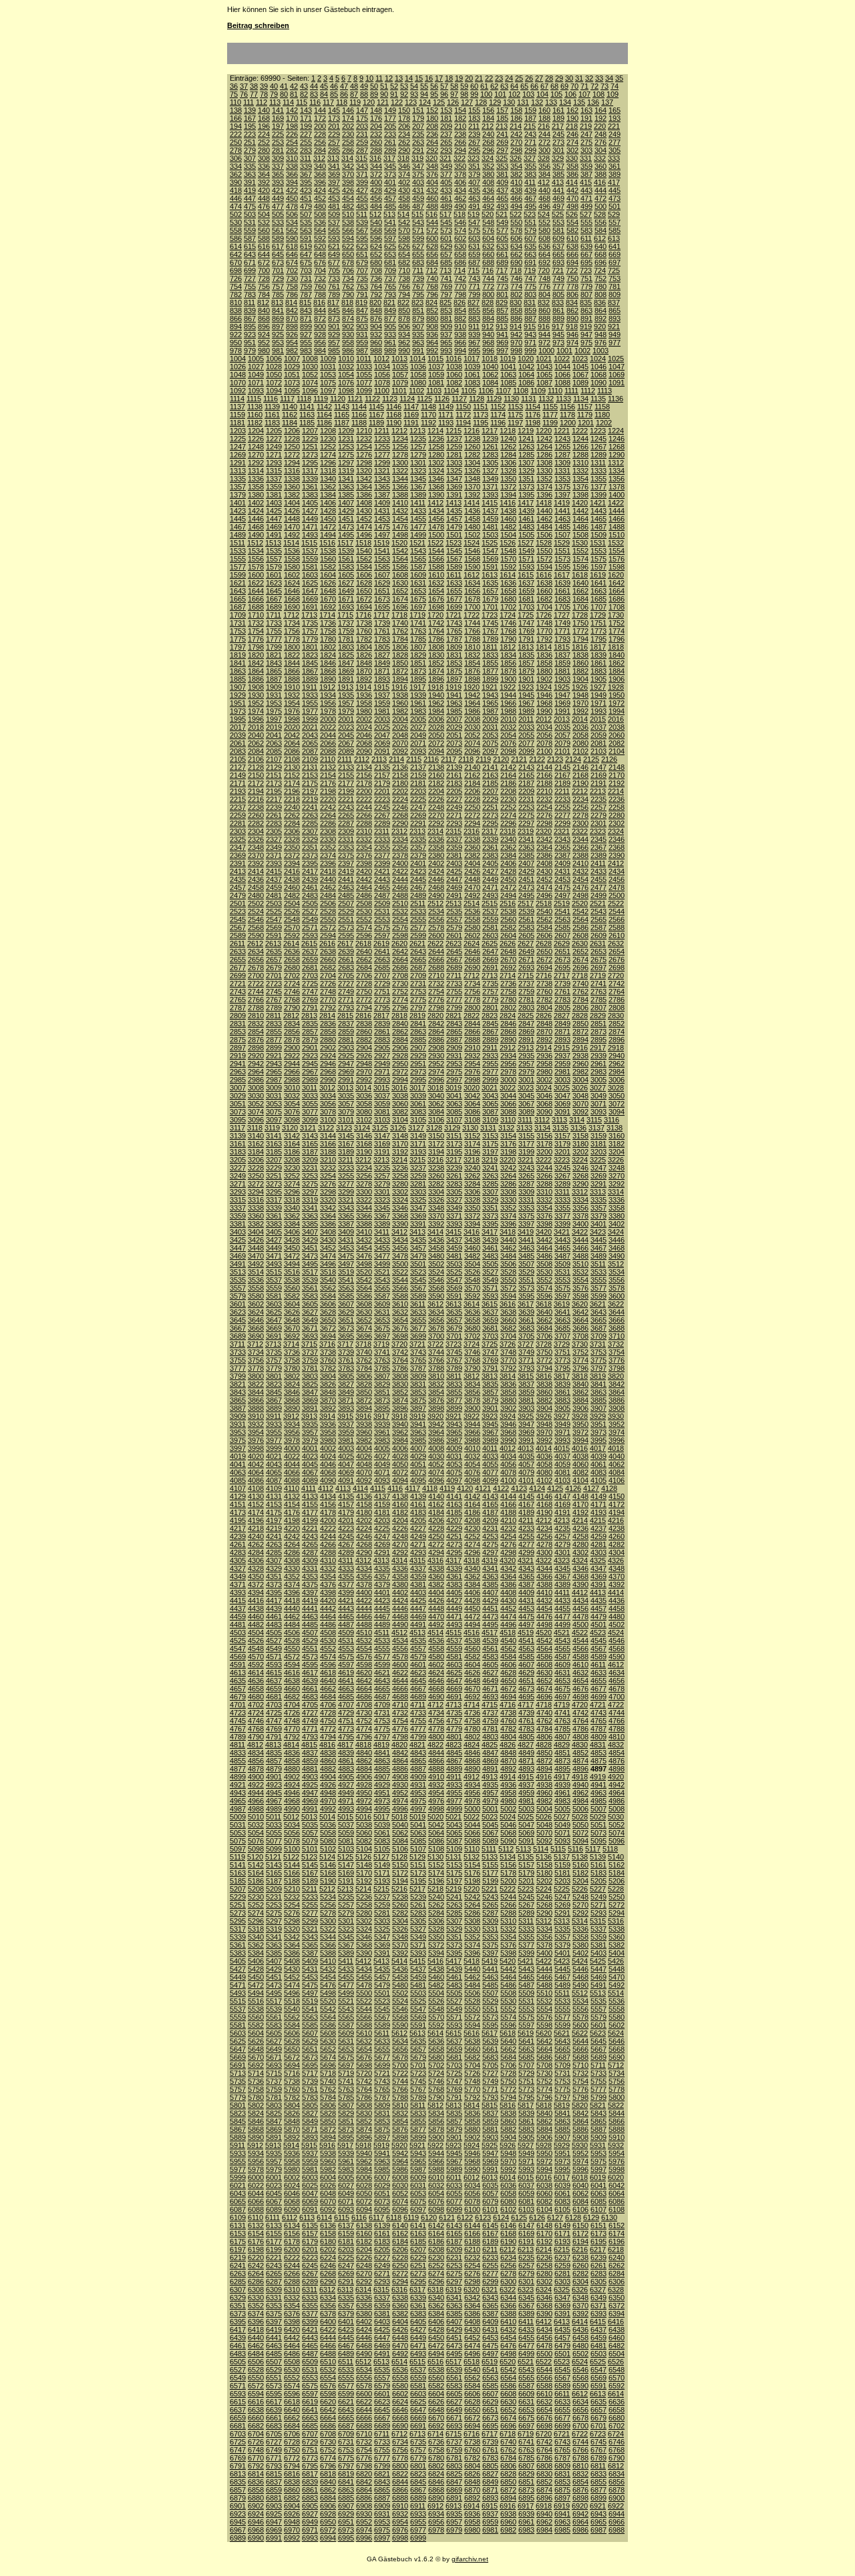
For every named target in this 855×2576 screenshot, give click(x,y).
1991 (562, 711)
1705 (562, 607)
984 (320, 351)
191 (586, 118)
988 (376, 351)
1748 (544, 623)
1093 (256, 391)
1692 (328, 607)
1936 (364, 695)
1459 (490, 519)
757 (278, 286)
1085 (508, 383)
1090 (598, 383)
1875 (454, 671)
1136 (616, 399)
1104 (451, 391)
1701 (490, 607)
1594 (544, 567)
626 (404, 246)
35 (619, 78)
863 (586, 310)
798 (460, 294)
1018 (490, 359)
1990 (544, 711)
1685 (598, 599)
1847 (346, 663)
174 (348, 118)
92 (404, 94)
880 (432, 318)
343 (362, 166)
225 (278, 134)
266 (460, 142)
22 (489, 78)
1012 (381, 359)
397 (334, 182)
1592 (508, 567)
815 (305, 302)
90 (384, 94)
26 (529, 78)
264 (432, 142)
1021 (544, 359)
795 (418, 294)
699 (250, 270)
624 (376, 246)
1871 (382, 671)
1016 (454, 359)
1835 (526, 655)
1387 (382, 495)
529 (614, 214)
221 (614, 126)
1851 (418, 663)
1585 (382, 567)
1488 (617, 527)
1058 (418, 375)
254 (292, 142)
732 (320, 278)
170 (292, 118)
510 (348, 214)
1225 (238, 439)
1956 (328, 703)
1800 (292, 647)
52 (394, 86)
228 (320, 134)
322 (460, 158)
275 (586, 142)
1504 (508, 535)
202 (348, 126)
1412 (436, 503)
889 (558, 318)
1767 (490, 631)
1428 (328, 511)
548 (488, 222)
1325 (454, 471)
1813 (526, 647)
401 (390, 182)
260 (376, 142)
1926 (580, 687)
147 (362, 110)
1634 (472, 583)
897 (278, 327)
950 (236, 343)
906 (404, 327)
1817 (598, 647)
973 (558, 343)
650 (348, 254)
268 (488, 142)
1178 (567, 415)
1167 (376, 415)
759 (306, 286)
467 (530, 198)
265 (446, 142)
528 (600, 214)
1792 (544, 639)
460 (432, 198)
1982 (400, 711)
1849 (382, 663)
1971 (598, 703)
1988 (508, 711)
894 (236, 327)
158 (516, 110)
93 (414, 94)
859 (530, 310)
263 (418, 142)
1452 (364, 519)
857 (502, 310)
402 (404, 182)
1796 (617, 639)
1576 (617, 559)
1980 (364, 711)
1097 (328, 391)
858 (516, 310)
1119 (321, 399)
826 (460, 302)
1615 (526, 575)
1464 (580, 519)
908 (432, 327)
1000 (546, 351)
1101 (399, 391)
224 (264, 134)
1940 (436, 695)
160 (544, 110)
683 (418, 262)
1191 (411, 423)
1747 (526, 623)
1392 (472, 495)
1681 (526, 599)
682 (404, 262)
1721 (454, 615)
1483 (526, 527)
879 (418, 318)
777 (558, 286)
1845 (310, 663)
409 (502, 182)
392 (264, 182)
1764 (436, 631)
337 (278, 166)
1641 (598, 583)
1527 (526, 543)
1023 (580, 359)
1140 (290, 407)
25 (519, 78)
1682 (544, 599)
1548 (508, 551)
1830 (436, 655)
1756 (292, 631)
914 (516, 327)
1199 (550, 423)
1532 (616, 543)
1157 (585, 407)
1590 (472, 567)
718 (516, 270)
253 (278, 142)
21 (479, 78)
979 (250, 351)
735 (362, 278)
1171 (446, 415)
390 (236, 182)
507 (306, 214)
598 (404, 238)
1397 (562, 495)
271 (530, 142)
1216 (472, 431)
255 (306, 142)
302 (572, 150)
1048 (238, 375)
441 (558, 190)
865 (615, 310)
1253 (346, 447)
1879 (526, 671)
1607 (382, 575)
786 (292, 294)
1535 (274, 551)
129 (495, 102)
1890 (328, 679)
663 (530, 254)
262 (404, 142)
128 (481, 102)
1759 (346, 631)
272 (544, 142)
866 (236, 318)
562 (292, 230)
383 (530, 174)
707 (362, 270)
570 (404, 230)
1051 (292, 375)
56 (434, 86)
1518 (363, 543)
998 (516, 351)
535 (306, 222)
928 (320, 335)
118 (342, 102)
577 (502, 230)
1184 (290, 423)
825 (446, 302)
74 (615, 86)
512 (375, 214)
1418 (544, 503)
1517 (345, 543)
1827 (382, 655)
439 (530, 190)
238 (460, 134)
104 (542, 94)
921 (614, 327)
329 (558, 158)
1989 (526, 711)
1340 (328, 479)
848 (376, 310)
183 (474, 118)
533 (278, 222)
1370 (472, 487)
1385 (346, 495)
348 (432, 166)
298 (516, 150)
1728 (580, 615)
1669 (310, 599)
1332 (580, 471)
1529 (562, 543)
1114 (237, 399)
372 (376, 174)
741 (446, 278)
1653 (418, 591)
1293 (274, 463)
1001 (564, 351)
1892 (364, 679)
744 (488, 278)
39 (264, 86)
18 (449, 78)
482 (348, 206)
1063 (508, 375)
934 (404, 335)
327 (530, 158)
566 (348, 230)
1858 (544, 663)
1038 (454, 367)
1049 (256, 375)
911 (474, 327)
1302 (436, 463)
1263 (526, 447)
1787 (454, 639)
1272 (292, 455)
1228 (292, 439)
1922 (508, 687)
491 (474, 206)
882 (460, 318)
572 (432, 230)
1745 (490, 623)
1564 (400, 559)
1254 (364, 447)
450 (292, 198)
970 (516, 343)
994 (460, 351)
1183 (272, 423)
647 (306, 254)
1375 (562, 487)
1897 (454, 679)
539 (362, 222)
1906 (617, 679)
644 (264, 254)
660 (488, 254)
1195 (481, 423)
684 (432, 262)
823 (417, 302)
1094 (274, 391)
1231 (346, 439)
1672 (364, 599)
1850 (400, 663)
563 (306, 230)
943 (530, 335)
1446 (256, 519)
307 (250, 158)
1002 (582, 351)
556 (601, 222)
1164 (324, 415)
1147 (411, 407)
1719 (417, 615)
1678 (472, 599)
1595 (562, 567)
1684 (580, 599)
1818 (616, 647)
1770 (544, 631)
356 (544, 166)
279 (250, 150)
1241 (526, 439)
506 (292, 214)
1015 (436, 359)
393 (278, 182)
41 (284, 86)
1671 (346, 599)
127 (467, 102)
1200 (568, 423)
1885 (238, 679)
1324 (436, 471)
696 (601, 262)
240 (488, 134)
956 (320, 343)
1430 (364, 511)
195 (250, 126)
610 (572, 238)
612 (600, 238)
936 (432, 335)
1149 (446, 407)
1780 (328, 639)
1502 (472, 535)
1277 (382, 455)
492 (488, 206)
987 (362, 351)
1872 (400, 671)
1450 (328, 519)
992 (432, 351)
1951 (238, 703)
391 (250, 182)
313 (333, 158)
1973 (238, 711)
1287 (562, 455)
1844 (292, 663)
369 (334, 174)
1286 (544, 455)
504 (264, 214)
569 (390, 230)
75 (234, 94)
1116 (271, 399)
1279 (418, 455)
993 (446, 351)
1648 (328, 591)
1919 (454, 687)
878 (404, 318)
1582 (328, 567)
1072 (274, 383)
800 (488, 294)
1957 (346, 703)
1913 (345, 687)
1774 (617, 631)
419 (250, 190)
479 (306, 206)
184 (488, 118)
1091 (617, 383)
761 (334, 286)
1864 (256, 671)
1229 (310, 439)
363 (250, 174)
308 (264, 158)
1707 (598, 607)
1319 (346, 471)
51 (384, 86)
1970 (580, 703)
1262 (508, 447)
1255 (382, 447)
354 (516, 166)
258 (348, 142)
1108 (521, 391)
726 (236, 278)
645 (278, 254)
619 (306, 246)
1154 (533, 407)
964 (432, 343)
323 (474, 158)
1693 (346, 607)
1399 (598, 495)
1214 (436, 431)
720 (544, 270)
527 (586, 214)
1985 (454, 711)
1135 (598, 399)
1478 (436, 527)
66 (534, 86)
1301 (418, 463)
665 (558, 254)
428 (376, 190)
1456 (436, 519)
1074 (310, 383)
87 (354, 94)
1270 (256, 455)
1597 (598, 567)
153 (446, 110)
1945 (526, 695)
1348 (472, 479)
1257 (418, 447)
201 (334, 126)
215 (530, 126)
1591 (490, 567)
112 (262, 102)
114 (288, 102)
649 (334, 254)
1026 (238, 367)
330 (572, 158)
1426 (292, 511)
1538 (328, 551)
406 (460, 182)
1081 (436, 383)
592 (320, 238)
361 (615, 166)
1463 (562, 519)
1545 (454, 551)
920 (600, 327)
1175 (515, 415)
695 (586, 262)
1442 (580, 511)
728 (264, 278)
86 (344, 94)
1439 (526, 511)
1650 (364, 591)
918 (572, 327)
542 (404, 222)
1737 (346, 623)
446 (236, 198)
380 (488, 174)
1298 (364, 463)
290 (404, 150)
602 (460, 238)
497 (558, 206)
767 (418, 286)
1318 (328, 471)
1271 (274, 455)
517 (446, 214)
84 (324, 94)
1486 (580, 527)
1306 (508, 463)
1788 (472, 639)
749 (558, 278)
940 (488, 335)
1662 (580, 591)
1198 (533, 423)
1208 (328, 431)
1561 (346, 559)
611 (586, 238)
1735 (310, 623)
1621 (238, 583)
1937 (382, 695)
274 (572, 142)
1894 (400, 679)
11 (379, 78)
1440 (544, 511)
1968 (544, 703)
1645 (274, 591)
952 (264, 343)
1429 (346, 511)
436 (488, 190)
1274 (328, 455)
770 (460, 286)
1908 (256, 687)
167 (250, 118)
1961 (418, 703)
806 (572, 294)
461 (446, 198)
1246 (617, 439)
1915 (381, 687)
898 (292, 327)
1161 (272, 415)
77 (254, 94)
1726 (544, 615)
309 (278, 158)
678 (348, 262)
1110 (555, 391)
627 (418, 246)
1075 (328, 383)
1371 (490, 487)
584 (601, 230)
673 (278, 262)
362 (236, 174)
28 (549, 78)
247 (586, 134)
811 (249, 302)
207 (418, 126)
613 (614, 238)
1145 (376, 407)
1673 (382, 599)
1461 (526, 519)
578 (516, 230)
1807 (418, 647)
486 (404, 206)
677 (334, 262)
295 (474, 150)
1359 (274, 487)
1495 (346, 535)
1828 (400, 655)
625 (390, 246)
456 (376, 198)
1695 (382, 607)
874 (348, 318)
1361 (310, 487)
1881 (562, 671)
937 (446, 335)
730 (292, 278)
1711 (274, 615)
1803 (346, 647)
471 (586, 198)
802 (516, 294)
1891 (346, 679)
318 (403, 158)
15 (419, 78)
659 (474, 254)
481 (334, 206)
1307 (526, 463)
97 (454, 94)
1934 (328, 695)
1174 (498, 415)
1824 (328, 655)
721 (558, 270)
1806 (400, 647)
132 (537, 102)
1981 (382, 711)
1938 (400, 695)
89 (374, 94)
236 (432, 134)
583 (586, 230)
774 (516, 286)
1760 (364, 631)
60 (474, 86)
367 (306, 174)
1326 (472, 471)
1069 (617, 375)
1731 (238, 623)
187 (530, 118)
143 (306, 110)
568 (376, 230)
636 (544, 246)
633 (502, 246)
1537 (310, 551)
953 (278, 343)
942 (516, 335)
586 (236, 238)
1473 (346, 527)
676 (320, 262)
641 (615, 246)
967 (474, 343)
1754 (256, 631)
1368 (436, 487)
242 (516, 134)
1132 (546, 399)
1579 (274, 567)
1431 (382, 511)
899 (306, 327)
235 (418, 134)
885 (502, 318)
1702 (508, 607)
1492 (292, 535)
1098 (346, 391)
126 (453, 102)
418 (236, 190)
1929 (238, 695)
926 (292, 335)
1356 (617, 479)
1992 (580, 711)
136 (593, 102)
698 (236, 270)
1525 (490, 543)
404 (432, 182)
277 (615, 142)
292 (432, 150)
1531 (598, 543)
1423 (238, 511)
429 (390, 190)
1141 (307, 407)
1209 (346, 431)
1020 (526, 359)
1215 (454, 431)
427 (362, 190)
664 (544, 254)
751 (586, 278)
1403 (274, 503)
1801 (310, 647)
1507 (562, 535)
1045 (580, 367)
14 (409, 78)
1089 (580, 383)
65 (524, 86)
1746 (508, 623)
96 (444, 94)
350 (460, 166)
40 (274, 86)
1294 (292, 463)
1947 (562, 695)
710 (404, 270)
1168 (394, 415)
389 (615, 174)
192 (601, 118)
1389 (418, 495)
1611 (454, 575)
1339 (310, 479)
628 (432, 246)
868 (264, 318)
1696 (400, 607)
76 (244, 94)
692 (544, 262)
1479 (454, 527)
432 (432, 190)
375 (418, 174)
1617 (562, 575)
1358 (256, 487)
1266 (580, 447)
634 (516, 246)
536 (320, 222)
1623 (274, 583)
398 (348, 182)
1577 (238, 567)
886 (516, 318)
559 (250, 230)
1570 (508, 559)
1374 (544, 487)
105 (556, 94)
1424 (256, 511)
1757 (310, 631)
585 (615, 230)
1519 (381, 543)
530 (236, 222)
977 (615, 343)
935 (418, 335)
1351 (526, 479)
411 (530, 182)
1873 (418, 671)
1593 (526, 567)
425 (334, 190)
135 (579, 102)
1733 (274, 623)
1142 (324, 407)
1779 (310, 639)
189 (558, 118)
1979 (346, 711)
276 (601, 142)
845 (334, 310)
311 (306, 158)
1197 (515, 423)
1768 (508, 631)
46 (334, 86)
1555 (238, 559)
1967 (526, 703)
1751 (598, 623)
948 (601, 335)
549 (502, 222)
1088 (562, 383)
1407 (346, 503)
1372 (508, 487)
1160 (255, 415)
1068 (598, 375)
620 (320, 246)
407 (474, 182)
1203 (238, 431)
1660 (544, 591)
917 (558, 327)
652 (376, 254)
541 (390, 222)
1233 (382, 439)
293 (446, 150)
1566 (436, 559)
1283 (490, 455)
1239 (490, 439)
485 (390, 206)
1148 (429, 407)
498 (572, 206)
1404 (292, 503)
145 (334, 110)
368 (320, 174)
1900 (508, 679)
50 (374, 86)
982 (292, 351)
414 (572, 182)
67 (544, 86)
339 (306, 166)
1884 (617, 671)
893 (615, 318)
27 (539, 78)
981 (278, 351)
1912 (327, 687)
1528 (544, 543)
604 (488, 238)
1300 (400, 463)
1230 (328, 439)
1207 (310, 431)
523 (530, 214)
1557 (274, 559)
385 (558, 174)
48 (354, 86)
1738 (364, 623)
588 (264, 238)
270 (516, 142)
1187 (342, 423)
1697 (418, 607)
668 (601, 254)
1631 (418, 583)
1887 (274, 679)
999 (530, 351)
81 (294, 94)
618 (292, 246)
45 (324, 86)
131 (523, 102)
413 (558, 182)
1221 (562, 431)
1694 (364, 607)
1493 (310, 535)
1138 (255, 407)
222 (236, 134)
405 (446, 182)
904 (376, 327)
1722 (472, 615)
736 (376, 278)
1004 (238, 359)
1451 (346, 519)
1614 (508, 575)
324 (488, 158)
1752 (617, 623)
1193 (446, 423)
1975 (274, 711)
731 (306, 278)
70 (574, 86)
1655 (454, 591)
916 (544, 327)
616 (264, 246)
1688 (256, 607)
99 (474, 94)
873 (334, 318)
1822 (292, 655)
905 (390, 327)
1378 (617, 487)
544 (432, 222)
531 (250, 222)
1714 (327, 615)
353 (502, 166)
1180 (602, 415)
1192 (429, 423)
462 (460, 198)
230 (348, 134)
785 (278, 294)
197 (278, 126)
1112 (588, 391)
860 (544, 310)
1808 (436, 647)
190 (572, 118)
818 (347, 302)
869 (278, 318)
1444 (617, 511)
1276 (364, 455)
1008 (310, 359)
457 (390, 198)
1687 (238, 607)
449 (278, 198)
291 (418, 150)
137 (607, 102)
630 (460, 246)
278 (236, 150)
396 (320, 182)
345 (390, 166)
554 (572, 222)
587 (250, 238)
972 (544, 343)
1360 (292, 487)
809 (615, 294)
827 (474, 302)
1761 (382, 631)
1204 (256, 431)
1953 (274, 703)
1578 (256, 567)
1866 (292, 671)
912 (488, 327)
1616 (544, 575)
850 (404, 310)
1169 (411, 415)
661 (502, 254)
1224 (616, 431)
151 (418, 110)
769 (446, 286)
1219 (526, 431)
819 (361, 302)
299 (530, 150)
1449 (310, 519)
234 (404, 134)
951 (250, 343)
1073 (292, 383)
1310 (580, 463)
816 (319, 302)
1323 (418, 471)
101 (500, 94)
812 (263, 302)
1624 (292, 583)
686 (460, 262)
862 (572, 310)
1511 (237, 543)
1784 (400, 639)
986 (348, 351)
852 (432, 310)
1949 (598, 695)
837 (614, 302)
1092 (238, 391)
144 (320, 110)
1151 (481, 407)
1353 (562, 479)
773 (502, 286)
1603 (310, 575)
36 (234, 86)
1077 (364, 383)
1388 (400, 495)
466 (516, 198)
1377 (598, 487)
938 (460, 335)
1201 (586, 423)
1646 (292, 591)
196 (264, 126)
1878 (508, 671)
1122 (372, 399)
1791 (526, 639)
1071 (256, 383)
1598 (617, 567)
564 (320, 230)
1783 (382, 639)
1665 (238, 599)
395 (306, 182)
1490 (256, 535)
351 (474, 166)
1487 (598, 527)
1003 (601, 351)
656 (432, 254)
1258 (436, 447)
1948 (580, 695)
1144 (359, 407)
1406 (328, 503)
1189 (376, 423)
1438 (508, 511)
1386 (364, 495)
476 (264, 206)
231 (362, 134)
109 (613, 94)
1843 (274, 663)
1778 (292, 639)
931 (362, 335)
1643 (238, 591)
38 (254, 86)
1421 (598, 503)
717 (502, 270)
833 (558, 302)
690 (516, 262)
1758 (328, 631)
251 (250, 142)
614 (236, 246)
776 (544, 286)
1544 (436, 551)
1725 (526, 615)
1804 (364, 647)
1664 (617, 591)
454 (348, 198)
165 (615, 110)
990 (404, 351)
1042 (526, 367)
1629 (382, 583)
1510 (617, 535)
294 (460, 150)
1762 (400, 631)
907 (418, 327)
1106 (486, 391)
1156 (567, 407)
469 (558, 198)
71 (584, 86)
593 (334, 238)
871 (306, 318)
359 (586, 166)
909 (446, 327)
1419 (562, 503)
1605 (346, 575)
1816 (580, 647)
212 (488, 126)
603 (474, 238)
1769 (526, 631)
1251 (310, 447)
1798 (256, 647)
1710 (256, 615)
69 (564, 86)
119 (355, 102)
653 (390, 254)
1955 (310, 703)
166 (236, 118)
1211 (382, 431)
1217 (490, 431)
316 (375, 158)
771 (474, 286)
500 (601, 206)
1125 (424, 399)
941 (502, 335)
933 (390, 335)
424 (320, 190)
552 (544, 222)
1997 (274, 719)
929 (334, 335)
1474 (364, 527)
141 (278, 110)
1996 (256, 719)
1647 (310, 591)
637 (558, 246)
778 (572, 286)
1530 (580, 543)
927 (306, 335)
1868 (328, 671)
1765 (454, 631)
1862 (617, 663)
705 (334, 270)
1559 (310, 559)
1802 (328, 647)
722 (572, 270)
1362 (328, 487)
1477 (418, 527)
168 (264, 118)
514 (403, 214)
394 (292, 182)
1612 (472, 575)
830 (516, 302)
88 (364, 94)
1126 (442, 399)
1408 (364, 503)
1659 (526, 591)
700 (264, 270)
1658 (508, 591)
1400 (617, 495)
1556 (256, 559)
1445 (238, 519)
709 (390, 270)
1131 (529, 399)
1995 (238, 719)
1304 (472, 463)
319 (417, 158)
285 (334, 150)
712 (432, 270)
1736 (328, 623)
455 (362, 198)
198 (292, 126)
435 (474, 190)
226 (292, 134)
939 (474, 335)
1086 (526, 383)
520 (488, 214)
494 (516, 206)
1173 (481, 415)
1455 (418, 519)
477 (278, 206)
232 (376, 134)
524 (544, 214)
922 (236, 335)
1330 (544, 471)
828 (488, 302)
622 (348, 246)
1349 (490, 479)
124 (425, 102)
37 (244, 86)
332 (600, 158)
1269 (238, 455)
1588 (436, 567)
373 (390, 174)
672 (264, 262)
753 (615, 278)
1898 (472, 679)
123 (411, 102)
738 (404, 278)
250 (236, 142)
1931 (274, 695)
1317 (310, 471)
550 (516, 222)
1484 (544, 527)
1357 (238, 487)
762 (348, 286)
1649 (346, 591)
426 (348, 190)
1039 (472, 367)
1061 (472, 375)
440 (544, 190)
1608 (400, 575)
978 (236, 351)
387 (586, 174)
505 (278, 214)
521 (502, 214)
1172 (463, 415)
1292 (256, 463)
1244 (580, 439)
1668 (292, 599)
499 (586, 206)
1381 (274, 495)
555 (586, 222)
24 (509, 78)
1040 (490, 367)
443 (586, 190)
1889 (310, 679)
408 (488, 182)
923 (250, 335)
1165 (342, 415)
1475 (382, 527)
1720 (436, 615)
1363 (346, 487)
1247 (238, 447)
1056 (382, 375)
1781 (346, 639)
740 (432, 278)
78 (264, 94)
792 (376, 294)
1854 (472, 663)
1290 (617, 455)
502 (236, 214)
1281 (454, 455)
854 (460, 310)
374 (404, 174)
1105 (469, 391)
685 (446, 262)
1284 (508, 455)
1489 (238, 535)
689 (502, 262)
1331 (562, 471)
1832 (472, 655)
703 (306, 270)
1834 (508, 655)
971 (530, 343)
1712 (291, 615)
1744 (472, 623)
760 (320, 286)
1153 (515, 407)
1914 (363, 687)
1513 (273, 543)
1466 (617, 519)
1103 (434, 391)
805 (558, 294)
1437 (490, 511)
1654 (436, 591)
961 (390, 343)
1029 (292, 367)
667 (586, 254)
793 (390, 294)
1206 (292, 431)
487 (418, 206)
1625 (310, 583)
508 (320, 214)
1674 (400, 599)
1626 (328, 583)
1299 (382, 463)
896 (264, 327)
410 (516, 182)
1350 (508, 479)
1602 (292, 575)
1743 (454, 623)
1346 (436, 479)
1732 (256, 623)
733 (334, 278)
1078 (382, 383)
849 (390, 310)
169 (278, 118)
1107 (503, 391)
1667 (274, 599)
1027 (256, 367)
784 (264, 294)
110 (235, 102)
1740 (400, 623)
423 (306, 190)
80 (284, 94)
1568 (472, 559)
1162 (290, 415)
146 (348, 110)
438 (516, 190)
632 (488, 246)
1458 (472, 519)
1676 (436, 599)
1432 (400, 511)
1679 (490, 599)
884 (488, 318)
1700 (472, 607)
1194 (463, 423)
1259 (454, 447)
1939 (418, 695)
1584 (364, 567)
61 (484, 86)
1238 (472, 439)
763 (362, 286)
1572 (544, 559)
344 (376, 166)
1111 (571, 391)
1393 (490, 495)
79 (274, 94)
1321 (382, 471)
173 (334, 118)
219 (586, 126)
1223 (598, 431)
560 (264, 230)
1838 (580, 655)
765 (390, 286)
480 (320, 206)
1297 (346, 463)
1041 (508, 367)
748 (544, 278)
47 (344, 86)
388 (601, 174)
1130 (511, 399)
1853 (454, 663)
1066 (562, 375)
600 (432, 238)
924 (264, 335)
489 (446, 206)
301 (558, 150)
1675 (418, 599)
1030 (310, 367)
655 (418, 254)
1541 (382, 551)
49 (364, 86)
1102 (416, 391)
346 (404, 166)
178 (404, 118)
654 (404, 254)
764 (376, 286)
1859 (562, 663)
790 (348, 294)
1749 (562, 623)
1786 (436, 639)
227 (306, 134)
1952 (256, 703)
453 (334, 198)
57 (444, 86)
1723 (490, 615)
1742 (436, 623)
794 (404, 294)
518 (460, 214)
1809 (454, 647)
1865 (274, 671)
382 (516, 174)
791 (362, 294)
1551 (562, 551)
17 (439, 78)
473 (615, 198)
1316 (292, 471)
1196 (498, 423)
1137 (237, 407)
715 (474, 270)
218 (572, 126)
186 (516, 118)
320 (432, 158)
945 (558, 335)
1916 (399, 687)
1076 (346, 383)
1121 (355, 399)
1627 (346, 583)
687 (474, 262)
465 (502, 198)
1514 (291, 543)
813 (277, 302)
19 (459, 78)
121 (383, 102)
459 (418, 198)
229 (334, 134)
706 (348, 270)
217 (558, 126)
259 (362, 142)
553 (558, 222)
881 (446, 318)
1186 (324, 423)
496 (544, 206)
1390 (436, 495)
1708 (617, 607)
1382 (292, 495)
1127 (459, 399)
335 (250, 166)
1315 (274, 471)
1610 (436, 575)
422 (292, 190)
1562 (364, 559)
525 (558, 214)
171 (306, 118)
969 (502, 343)
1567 (454, 559)
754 (236, 286)
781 (615, 286)
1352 (544, 479)
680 (376, 262)
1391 (454, 495)
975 (586, 343)
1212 (399, 431)
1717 (381, 615)
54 (414, 86)
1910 (292, 687)
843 (306, 310)
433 (446, 190)
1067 (580, 375)
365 (278, 174)
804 (544, 294)
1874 (436, 671)
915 (530, 327)
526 (572, 214)
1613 (490, 575)
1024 (598, 359)
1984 (436, 711)
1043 (544, 367)
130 (509, 102)
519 (474, 214)
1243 (562, 439)
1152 (498, 407)
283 (306, 150)
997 (502, 351)
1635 (490, 583)
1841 (238, 663)
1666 (256, 599)
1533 (238, 551)
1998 (292, 719)
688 (488, 262)
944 (544, 335)
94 (424, 94)
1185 (307, 423)
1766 (472, 631)
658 (460, 254)
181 (446, 118)
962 (404, 343)
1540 (364, 551)
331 (586, 158)
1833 (490, 655)
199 (306, 126)
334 (236, 166)
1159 (237, 415)
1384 (328, 495)
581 (558, 230)
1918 (436, 687)
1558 (292, 559)
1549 (526, 551)
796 (432, 294)
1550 (544, 551)
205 (390, 126)
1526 (508, 543)
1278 (400, 455)
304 (601, 150)
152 (432, 110)
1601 (274, 575)
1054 (346, 375)
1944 (508, 695)
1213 (417, 431)
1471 (310, 527)
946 (572, 335)
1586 (400, 567)
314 (347, 158)
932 (376, 335)
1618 (580, 575)
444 (601, 190)
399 (362, 182)
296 (488, 150)
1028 (274, 367)
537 (334, 222)
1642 (617, 583)
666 (572, 254)
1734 (292, 623)
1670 (328, 599)
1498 (400, 535)
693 (558, 262)
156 (488, 110)
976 (601, 343)
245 (558, 134)
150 (404, 110)
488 (432, 206)
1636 (508, 583)
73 (605, 86)
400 (376, 182)
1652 (400, 591)
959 (362, 343)
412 (544, 182)
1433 (418, 511)
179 (418, 118)
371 (362, 174)
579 (530, 230)
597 (390, 238)
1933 (310, 695)
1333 (598, 471)
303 (586, 150)
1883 (598, 671)
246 (572, 134)
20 (469, 78)
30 (569, 78)
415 (586, 182)
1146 (394, 407)
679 (362, 262)
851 (418, 310)
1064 (526, 375)
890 (572, 318)
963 (418, 343)
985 (334, 351)
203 (362, 126)
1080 (418, 383)
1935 (346, 695)
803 (530, 294)
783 (250, 294)
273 (558, 142)
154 (460, 110)
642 (236, 254)
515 (417, 214)
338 (292, 166)
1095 (292, 391)
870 (292, 318)
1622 (256, 583)
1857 (526, 663)
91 (394, 94)
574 (460, 230)
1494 (328, 535)
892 (601, 318)
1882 (580, 671)
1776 (256, 639)
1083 (472, 383)
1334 (617, 471)
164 (601, 110)
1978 (328, 711)
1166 (359, 415)
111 (248, 102)
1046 (598, 367)
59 (464, 86)
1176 (533, 415)
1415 (490, 503)
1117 (287, 399)
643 (250, 254)
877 (390, 318)
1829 (418, 655)
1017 (472, 359)
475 (250, 206)
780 (601, 286)
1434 (436, 511)
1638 (544, 583)
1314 (256, 471)
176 (376, 118)
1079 (400, 383)
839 (250, 310)
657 (446, 254)
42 (294, 86)
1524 (472, 543)
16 (429, 78)
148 (376, 110)
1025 (616, 359)
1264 (544, 447)
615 (250, 246)
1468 (256, 527)
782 (236, 294)
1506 (544, 535)
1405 (310, 503)
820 (375, 302)
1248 (256, 447)
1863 (238, 671)
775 (530, 286)
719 (530, 270)
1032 (346, 367)
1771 (562, 631)
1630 (400, 583)
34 (609, 78)
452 (320, 198)
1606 (364, 575)
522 (516, 214)
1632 (436, 583)
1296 (328, 463)
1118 (304, 399)
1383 (310, 495)
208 (432, 126)
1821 (274, 655)
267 (474, 142)
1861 (598, 663)
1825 (346, 655)
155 (474, 110)
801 (502, 294)
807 (586, 294)
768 (432, 286)
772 (488, 286)
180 (432, 118)
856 (488, 310)
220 (600, 126)
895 (250, 327)
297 (502, 150)
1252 (328, 447)
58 (454, 86)
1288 (580, 455)
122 (397, 102)
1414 (472, 503)
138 (236, 110)
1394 (508, 495)
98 (464, 94)
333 (614, 158)
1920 (472, 687)
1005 (256, 359)
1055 (364, 375)
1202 (604, 423)
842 (292, 310)
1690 (292, 607)
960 (376, 343)
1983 (418, 711)
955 (306, 343)
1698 (436, 607)
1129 (494, 399)
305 (615, 150)
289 (390, 150)
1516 (327, 543)
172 (320, 118)
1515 (309, 543)
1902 (544, 679)
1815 (562, 647)
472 (601, 198)
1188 (359, 423)
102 (514, 94)
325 (502, 158)
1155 (550, 407)
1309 (562, 463)
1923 (526, 687)
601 (446, 238)
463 (474, 198)
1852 (436, 663)
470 (572, 198)
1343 (382, 479)
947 (586, 335)
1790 (508, 639)
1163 (307, 415)
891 (586, 318)
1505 (526, 535)
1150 (463, 407)
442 (572, 190)
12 (389, 78)
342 (348, 166)
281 (278, 150)
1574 (580, 559)
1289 (598, 455)
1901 (526, 679)
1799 (274, 647)
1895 (418, 679)
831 (530, 302)
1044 (562, 367)
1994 (617, 711)
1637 (526, 583)
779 (586, 286)
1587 (418, 567)
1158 (602, 407)
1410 (400, 503)
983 (306, 351)
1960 (400, 703)
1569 (490, 559)
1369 (454, 487)
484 (376, 206)
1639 (562, 583)
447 (250, 198)
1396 (544, 495)
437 (502, 190)
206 (404, 126)
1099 (364, 391)
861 (558, 310)
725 (614, 270)
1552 (580, 551)
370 (348, 174)
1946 (544, 695)
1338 (292, 479)
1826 (364, 655)
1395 (526, 495)
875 (362, 318)
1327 (490, 471)
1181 (237, 423)
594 (348, 238)
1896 (436, 679)
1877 (490, 671)
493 (502, 206)
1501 (454, 535)
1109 (538, 391)
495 (530, 206)
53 (404, 86)
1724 (508, 615)
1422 (616, 503)
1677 (454, 599)
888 (544, 318)
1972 (617, 703)
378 (460, 174)
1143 (342, 407)
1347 (454, 479)
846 (348, 310)
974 (572, 343)
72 (594, 86)
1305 (490, 463)
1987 (490, 711)
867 (250, 318)
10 (369, 78)
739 (418, 278)
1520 (399, 543)
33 (599, 78)
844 (320, 310)
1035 (400, 367)
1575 (598, 559)
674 (292, 262)
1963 (454, 703)
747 (530, 278)
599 (418, 238)
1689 (274, 607)
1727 (562, 615)
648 (320, 254)
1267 (598, 447)
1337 (274, 479)
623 (362, 246)
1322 (400, 471)
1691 (310, 607)
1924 (544, 687)
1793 (562, 639)
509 (334, 214)
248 (601, 134)
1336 (256, 479)
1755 (274, 631)
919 (586, 327)
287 (362, 150)
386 (572, 174)
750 (572, 278)
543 (418, 222)
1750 (580, 623)
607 (530, 238)
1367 (418, 487)
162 (572, 110)
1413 (454, 503)
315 (361, 158)
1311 (598, 463)
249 (615, 134)
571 (418, 230)
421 (278, 190)
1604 (328, 575)
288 (376, 150)
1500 (436, 535)
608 (544, 238)
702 (292, 270)
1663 (598, 591)
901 (334, 327)
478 (292, 206)
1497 (382, 535)
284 (320, 150)
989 (390, 351)
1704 (544, 607)
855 (474, 310)
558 (236, 230)
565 (334, 230)
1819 (238, 655)
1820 (256, 655)
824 (432, 302)
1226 (256, 439)
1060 (454, 375)
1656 (472, 591)
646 (292, 254)
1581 (310, 567)
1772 (580, 631)
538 (348, 222)
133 (551, 102)
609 (558, 238)
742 (460, 278)
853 (446, 310)
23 (499, 78)
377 (446, 174)
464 (488, 198)
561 (278, 230)
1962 (436, 703)
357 (558, 166)
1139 (272, 407)
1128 (477, 399)
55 (424, 86)
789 (334, 294)
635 (530, 246)
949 (615, 335)
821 (389, 302)
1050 (274, 375)
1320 (364, 471)
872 (320, 318)
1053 (328, 375)
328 (544, 158)
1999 (310, 719)
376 (432, 174)
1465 (598, 519)
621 (334, 246)
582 (572, 230)
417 (614, 182)
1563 (382, 559)
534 (292, 222)
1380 (256, 495)
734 (348, 278)
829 (502, 302)
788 (320, 294)
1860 (580, 663)
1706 (580, 607)
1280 (436, 455)
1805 (382, 647)
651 (362, 254)
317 (389, 158)
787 (306, 294)
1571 (526, 559)
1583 (346, 567)
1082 (454, 383)
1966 (508, 703)
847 (362, 310)
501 (615, 206)
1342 (364, 479)
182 (460, 118)
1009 (328, 359)
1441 (562, 511)
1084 (490, 383)
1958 (364, 703)
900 (320, 327)
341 (334, 166)
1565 (418, 559)
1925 (562, 687)
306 (236, 158)
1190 (394, 423)
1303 (454, 463)
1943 (490, 695)
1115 (254, 399)
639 (586, 246)
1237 (454, 439)
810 (236, 302)
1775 (238, 639)
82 (304, 94)
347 (418, 166)
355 (530, 166)
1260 (472, 447)
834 (572, 302)
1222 (580, 431)
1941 (454, 695)
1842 (256, 663)
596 (376, 238)
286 (348, 150)
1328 (508, 471)
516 (432, 214)
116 (315, 102)
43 (304, 86)
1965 (490, 703)
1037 (436, 367)
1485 (562, 527)
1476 (400, 527)
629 (446, 246)
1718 (399, 615)
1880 (544, 671)
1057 (400, 375)
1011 (364, 359)
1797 (238, 647)
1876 (472, 671)
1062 (490, 375)
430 (404, 190)
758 (292, 286)
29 (559, 78)
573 (446, 230)
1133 (563, 399)
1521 (417, 543)
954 (292, 343)
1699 (454, 607)
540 (376, 222)
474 (236, 206)
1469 (274, 527)
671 (250, 262)
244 (544, 134)
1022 (562, 359)
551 (530, 222)
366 (292, 174)
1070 (238, 383)
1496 (364, 535)
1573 (562, 559)
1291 (238, 463)
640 (601, 246)
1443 (598, 511)
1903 (562, 679)
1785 (418, 639)
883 (474, 318)
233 (390, 134)
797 (446, 294)
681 (390, 262)
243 (530, 134)
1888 (292, 679)
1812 (508, 647)
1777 (274, 639)
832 (544, 302)
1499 (418, 535)
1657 (490, 591)
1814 (544, 647)
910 (460, 327)
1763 (418, 631)
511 (362, 214)
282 (292, 150)
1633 (454, 583)
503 (250, 214)
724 (600, 270)
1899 (490, 679)
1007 (292, 359)
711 (418, 270)
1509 (598, 535)
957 (334, 343)
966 (460, 343)
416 (600, 182)
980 (264, 351)
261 (390, 142)
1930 (256, 695)
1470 (292, 527)
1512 (255, 543)
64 (514, 86)
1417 (526, 503)
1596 (580, 567)
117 (328, 102)
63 (504, 86)
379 (474, 174)
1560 (328, 559)
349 (446, 166)
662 (516, 254)
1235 (418, 439)
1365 (382, 487)
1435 (454, 511)
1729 (598, 615)
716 (488, 270)
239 (474, 134)
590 (292, 238)
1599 (238, 575)
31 (579, 78)
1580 (292, 567)
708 (376, 270)
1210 (364, 431)
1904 (580, 679)
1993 (598, 711)
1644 (256, 591)
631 (474, 246)
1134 (581, 399)
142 (292, 110)
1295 (310, 463)
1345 (418, 479)
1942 (472, 695)
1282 (472, 455)
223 (250, 134)
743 (474, 278)
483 (362, 206)
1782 (364, 639)
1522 (436, 543)
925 (278, 335)
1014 (417, 359)
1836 (544, 655)
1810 (472, 647)
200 (320, 126)
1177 (550, 415)
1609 (418, 575)
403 (418, 182)
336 (264, 166)
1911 (310, 687)
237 (446, 134)
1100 (382, 391)
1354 (580, 479)
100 (486, 94)
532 (264, 222)
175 (362, 118)
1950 (617, 695)
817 (333, 302)
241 (502, 134)
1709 (238, 615)
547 (474, 222)
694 (572, 262)
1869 (346, 671)
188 (544, 118)
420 (264, 190)
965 (446, 343)
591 (306, 238)
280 (264, 150)
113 (275, 102)
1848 (364, 663)
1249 (274, 447)
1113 (605, 391)
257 (334, 142)
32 (589, 78)
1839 (598, 655)
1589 (454, 567)
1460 (508, 519)
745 (502, 278)
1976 (292, 711)
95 (434, 94)
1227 (274, 439)
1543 (418, 551)
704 (320, 270)
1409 (382, 503)
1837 (562, 655)
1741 (418, 623)
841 (278, 310)
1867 (310, 671)
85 (334, 94)
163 (586, 110)
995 (474, 351)
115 (302, 102)
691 (530, 262)
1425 (274, 511)
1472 (328, 527)
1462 (544, 519)
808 (601, 294)
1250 (292, 447)
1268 (617, 447)
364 (264, 174)
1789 (490, 639)
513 (389, 214)
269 (502, 142)
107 (584, 94)
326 (516, 158)
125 (439, 102)
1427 (310, 511)
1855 (490, 663)
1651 (382, 591)
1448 (292, 519)
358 (572, 166)
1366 (400, 487)
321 (446, 158)
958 (348, 343)
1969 (562, 703)
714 (460, 270)
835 (586, 302)
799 (474, 294)
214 (516, 126)
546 (460, 222)
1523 (454, 543)
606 (516, 238)
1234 (400, 439)
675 (306, 262)
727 (250, 278)
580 (544, 230)
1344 (400, 479)
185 (502, 118)
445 (615, 190)
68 (554, 86)
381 (502, 174)
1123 (390, 399)
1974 (256, 711)
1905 (598, 679)
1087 (544, 383)
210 (460, 126)
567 (362, 230)
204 (376, 126)
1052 (310, 375)
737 (390, 278)
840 (264, 310)
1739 (382, 623)
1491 (274, 535)
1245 (598, 439)
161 (558, 110)
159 (530, 110)
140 (264, 110)
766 (404, 286)
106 (570, 94)
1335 (238, 479)
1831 (454, 655)
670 (236, 262)
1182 (255, 423)
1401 (238, 503)
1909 (274, 687)
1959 (382, 703)
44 (314, 86)
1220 (544, 431)
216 (544, 126)
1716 (363, 615)
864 (601, 310)
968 (488, 343)
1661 (562, 591)
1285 (526, 455)
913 (502, 327)
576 (488, 230)
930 (348, 335)
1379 (238, 495)
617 (278, 246)
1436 (472, 511)
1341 (346, 479)
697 (615, 262)
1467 (238, 527)
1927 (598, 687)
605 (502, 238)
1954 (292, 703)
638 (572, 246)
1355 (598, 479)
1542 (400, 551)
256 (320, 142)
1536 (292, 551)
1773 (598, 631)
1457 (454, 519)
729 (278, 278)
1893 (382, 679)
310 (292, 158)
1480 (472, 527)
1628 (364, 583)
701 (278, 270)
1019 (508, 359)
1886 (256, 679)
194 (236, 126)
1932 (292, 695)
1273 (310, 455)
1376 (580, 487)
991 (418, 351)
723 (586, 270)
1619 (598, 575)
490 (460, 206)
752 (601, 278)
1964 (472, 703)
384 (544, 174)
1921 (490, 687)
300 (544, 150)
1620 (616, 575)
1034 (382, 367)
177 (390, 118)
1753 (238, 631)
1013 (399, 359)
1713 (309, 615)
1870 (364, 671)
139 (250, 110)
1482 (508, 527)
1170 (429, 415)
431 (418, 190)
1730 (616, 615)
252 (264, 142)
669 (615, 254)
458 (404, 198)
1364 (364, 487)
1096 (310, 391)
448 (264, 198)
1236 (436, 439)
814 (291, 302)
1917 (417, 687)
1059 (436, 375)
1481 (490, 527)
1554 (617, 551)
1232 (364, 439)
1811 (490, 647)
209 (446, 126)
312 (319, 158)
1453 (382, 519)
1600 (256, 575)
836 (600, 302)
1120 (338, 399)
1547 (490, 551)
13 (399, 78)
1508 (580, 535)
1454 (400, 519)
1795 (598, 639)
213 (502, 126)
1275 (346, 455)
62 (494, 86)
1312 (616, 463)
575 (474, 230)
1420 (580, 503)
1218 (508, 431)
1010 (346, 359)
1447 (274, 519)
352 (488, 166)
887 (530, 318)
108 (598, 94)
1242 (544, 439)
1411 (418, 503)
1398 (580, 495)
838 (236, 310)
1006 (274, 359)
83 (314, 94)
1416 (508, 503)
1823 (310, 655)
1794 (580, 639)
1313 (238, 471)
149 (390, 110)
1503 (490, 535)
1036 (418, 367)
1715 (345, 615)
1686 (617, 599)
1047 (617, 367)
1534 (256, 551)
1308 (544, 463)
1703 (526, 607)
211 (474, 126)
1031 (328, 367)
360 (601, 166)
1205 (274, 431)
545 (446, 222)
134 (565, 102)
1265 (562, 447)
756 (264, 286)
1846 (328, 663)
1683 (562, 599)
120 (369, 102)
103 (528, 94)
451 (306, 198)
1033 (364, 367)
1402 (256, 503)
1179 (585, 415)
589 (278, 238)
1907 (238, 687)
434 (460, 190)
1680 (508, 599)
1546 (472, 551)
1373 (526, 487)
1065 (544, 375)
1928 (616, 687)
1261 (490, 447)
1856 (508, 663)
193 (615, 118)
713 (446, 270)
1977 (310, 711)
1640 (580, 583)
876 (376, 318)
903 (362, 327)
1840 (617, 655)
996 (488, 351)
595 (362, 238)
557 (615, 222)
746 (516, 278)
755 (250, 286)
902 (348, 327)
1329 (526, 471)
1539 (346, 551)
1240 (508, 439)
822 (403, 302)
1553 (598, 551)
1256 (400, 447)
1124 (407, 399)
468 (544, 198)
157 (502, 110)
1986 (472, 711)
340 (320, 166)
